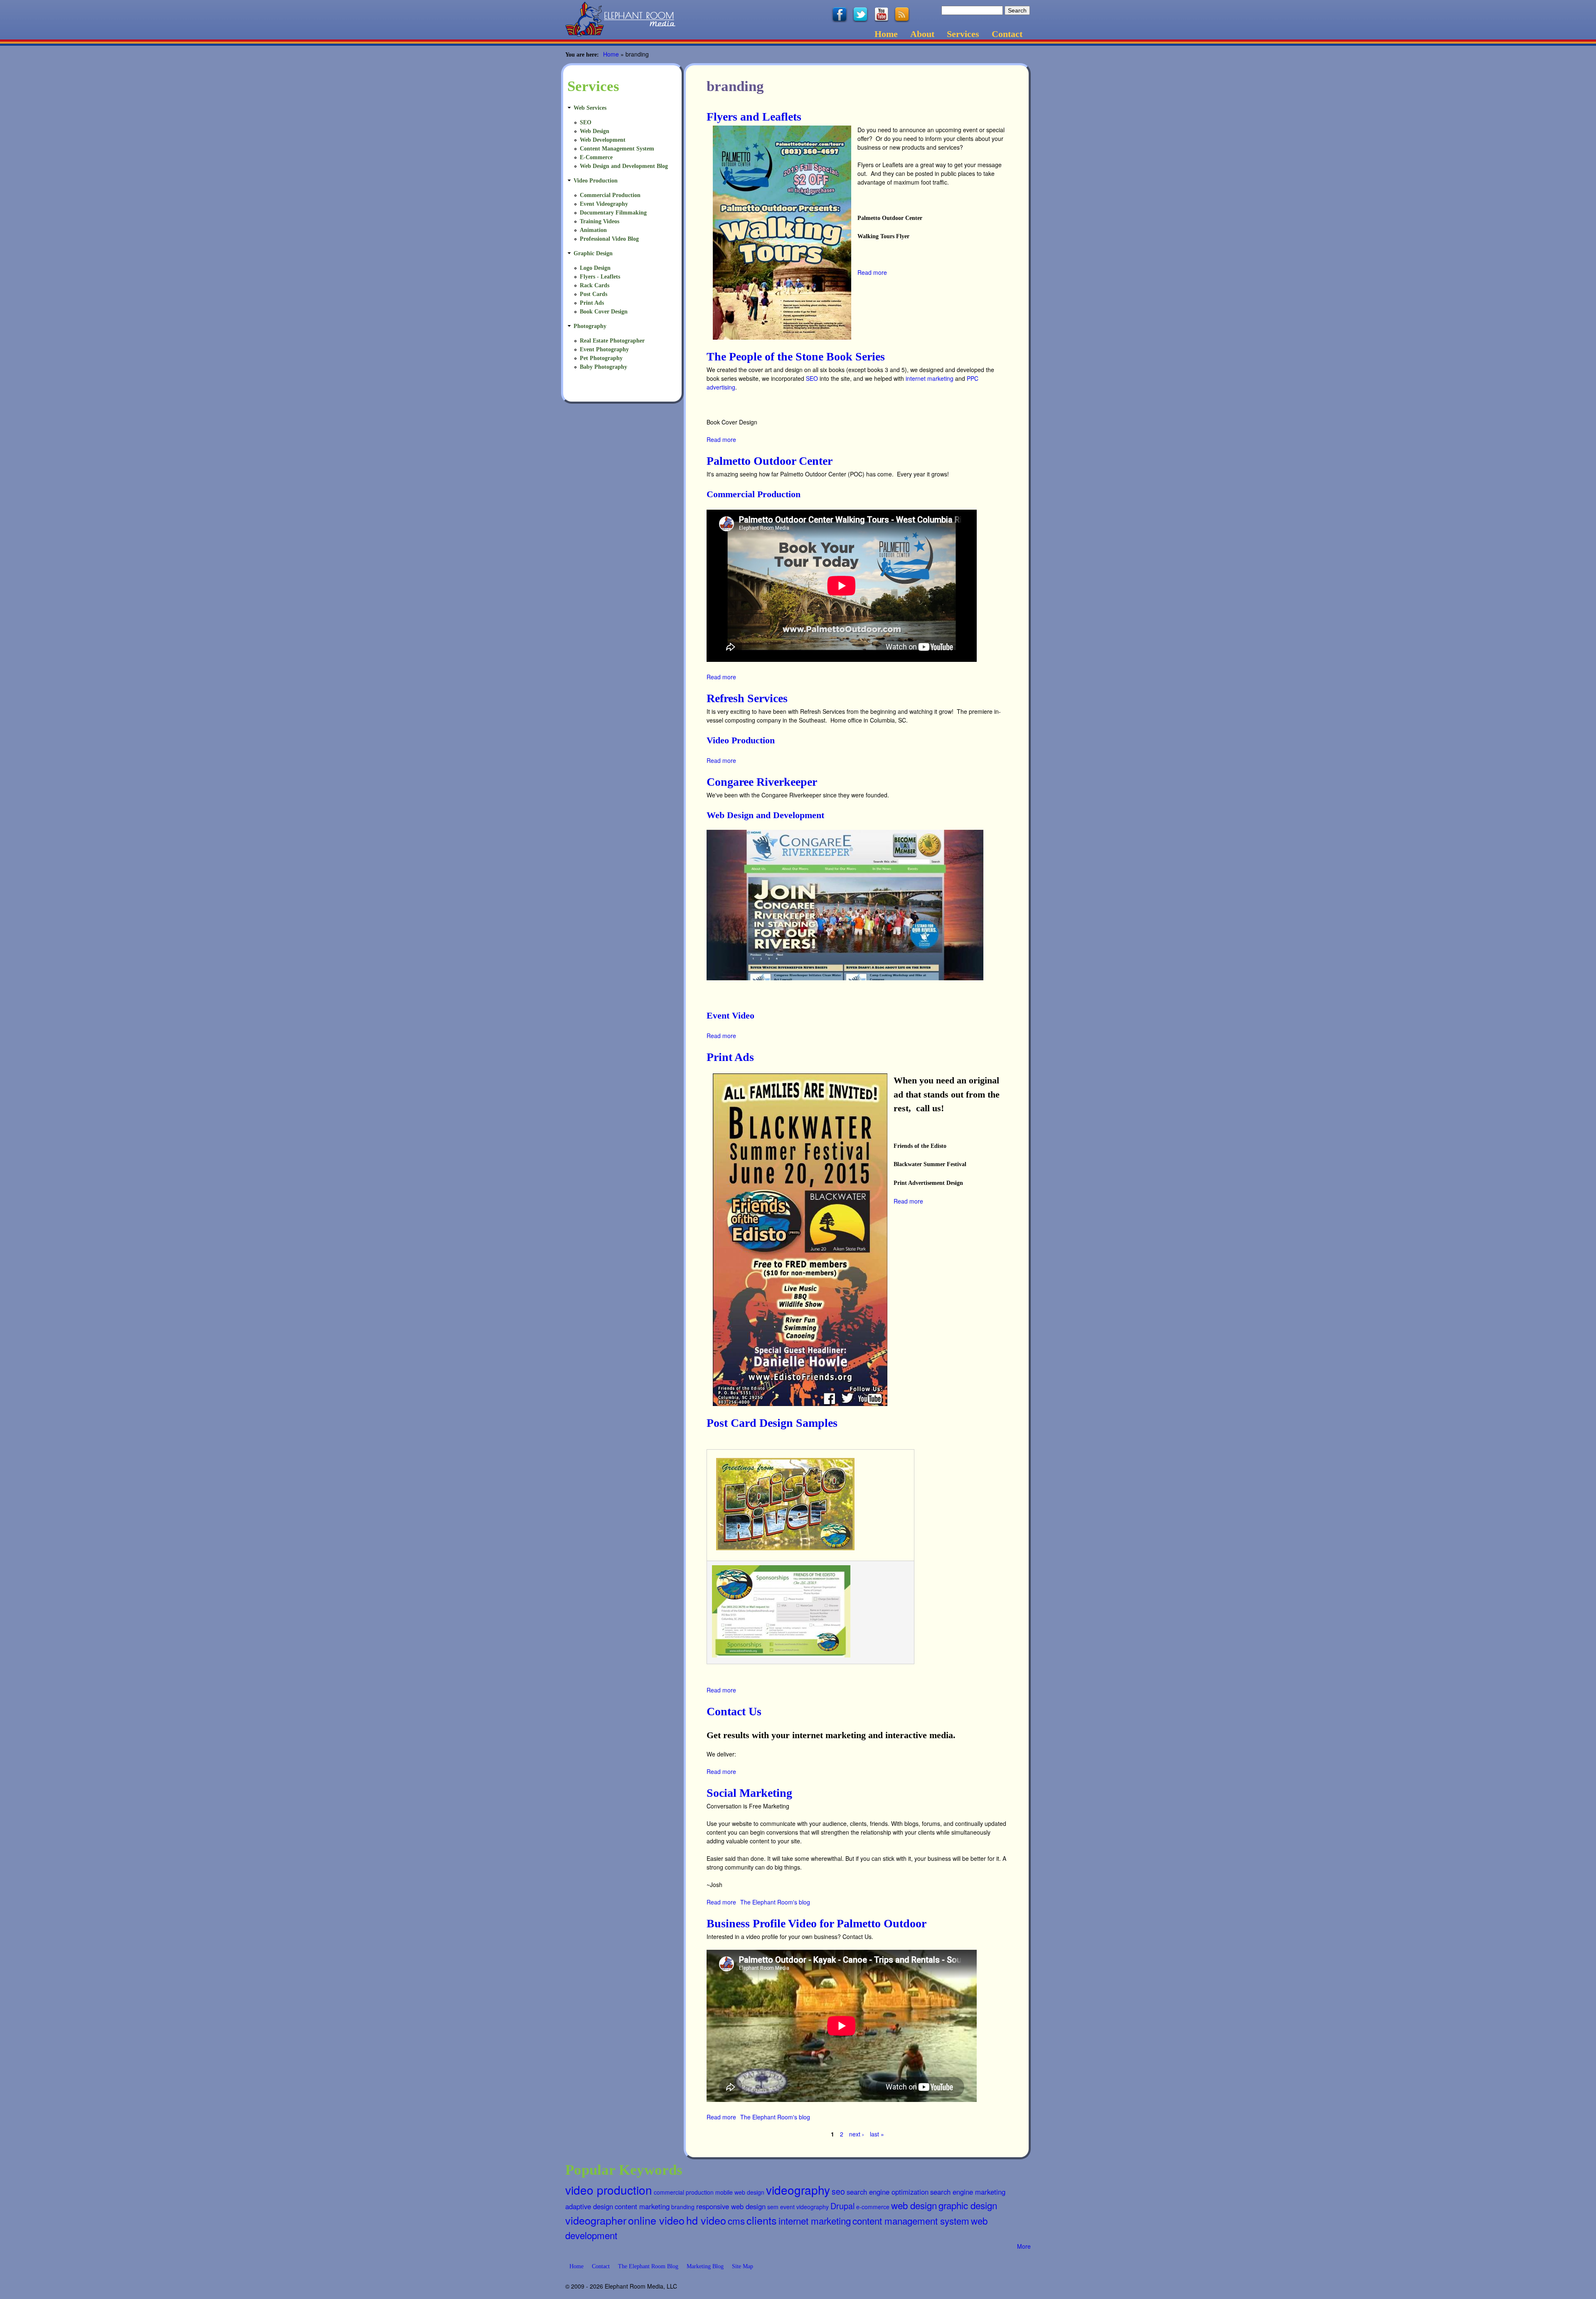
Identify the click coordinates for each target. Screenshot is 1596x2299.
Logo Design (595, 268)
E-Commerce (596, 157)
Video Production (741, 740)
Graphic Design (593, 253)
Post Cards (594, 294)
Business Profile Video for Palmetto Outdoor (816, 1923)
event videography (804, 2207)
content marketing (642, 2206)
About (922, 34)
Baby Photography (603, 367)
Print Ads (730, 1057)
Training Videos (600, 221)
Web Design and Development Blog (624, 166)
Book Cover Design (604, 312)
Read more (872, 272)
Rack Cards (595, 285)
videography (798, 2190)
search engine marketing (968, 2192)
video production (609, 2190)
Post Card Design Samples (772, 1423)
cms (736, 2220)
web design (914, 2205)
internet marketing (930, 378)
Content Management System (617, 149)
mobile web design (740, 2192)
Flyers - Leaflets (600, 277)
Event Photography (604, 349)
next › (857, 2134)
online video (656, 2220)
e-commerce (873, 2207)
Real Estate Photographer (612, 341)
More (1024, 2246)
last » (877, 2134)
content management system (911, 2220)
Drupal (842, 2206)
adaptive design (589, 2206)
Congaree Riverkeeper (762, 782)
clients (762, 2220)
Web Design (595, 131)
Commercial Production (754, 494)
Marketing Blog (705, 2266)
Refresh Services (747, 698)
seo (838, 2191)
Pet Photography (601, 358)
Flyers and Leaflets (754, 117)
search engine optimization (888, 2192)
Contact (1007, 34)
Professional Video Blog (609, 239)
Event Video (730, 1015)
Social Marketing (749, 1793)
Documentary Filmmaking (613, 213)
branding (683, 2207)
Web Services (590, 108)
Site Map (743, 2266)
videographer (596, 2220)
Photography (590, 326)
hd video (706, 2220)
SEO (812, 378)
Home (886, 34)
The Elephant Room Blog (648, 2266)
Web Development (603, 140)
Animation (593, 230)
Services (963, 34)
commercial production (684, 2192)
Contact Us (734, 1711)
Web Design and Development (765, 815)
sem (773, 2207)
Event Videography (604, 204)
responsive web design (731, 2206)
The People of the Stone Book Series (796, 356)
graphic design (968, 2205)
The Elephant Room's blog (775, 1902)
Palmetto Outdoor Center (770, 461)
